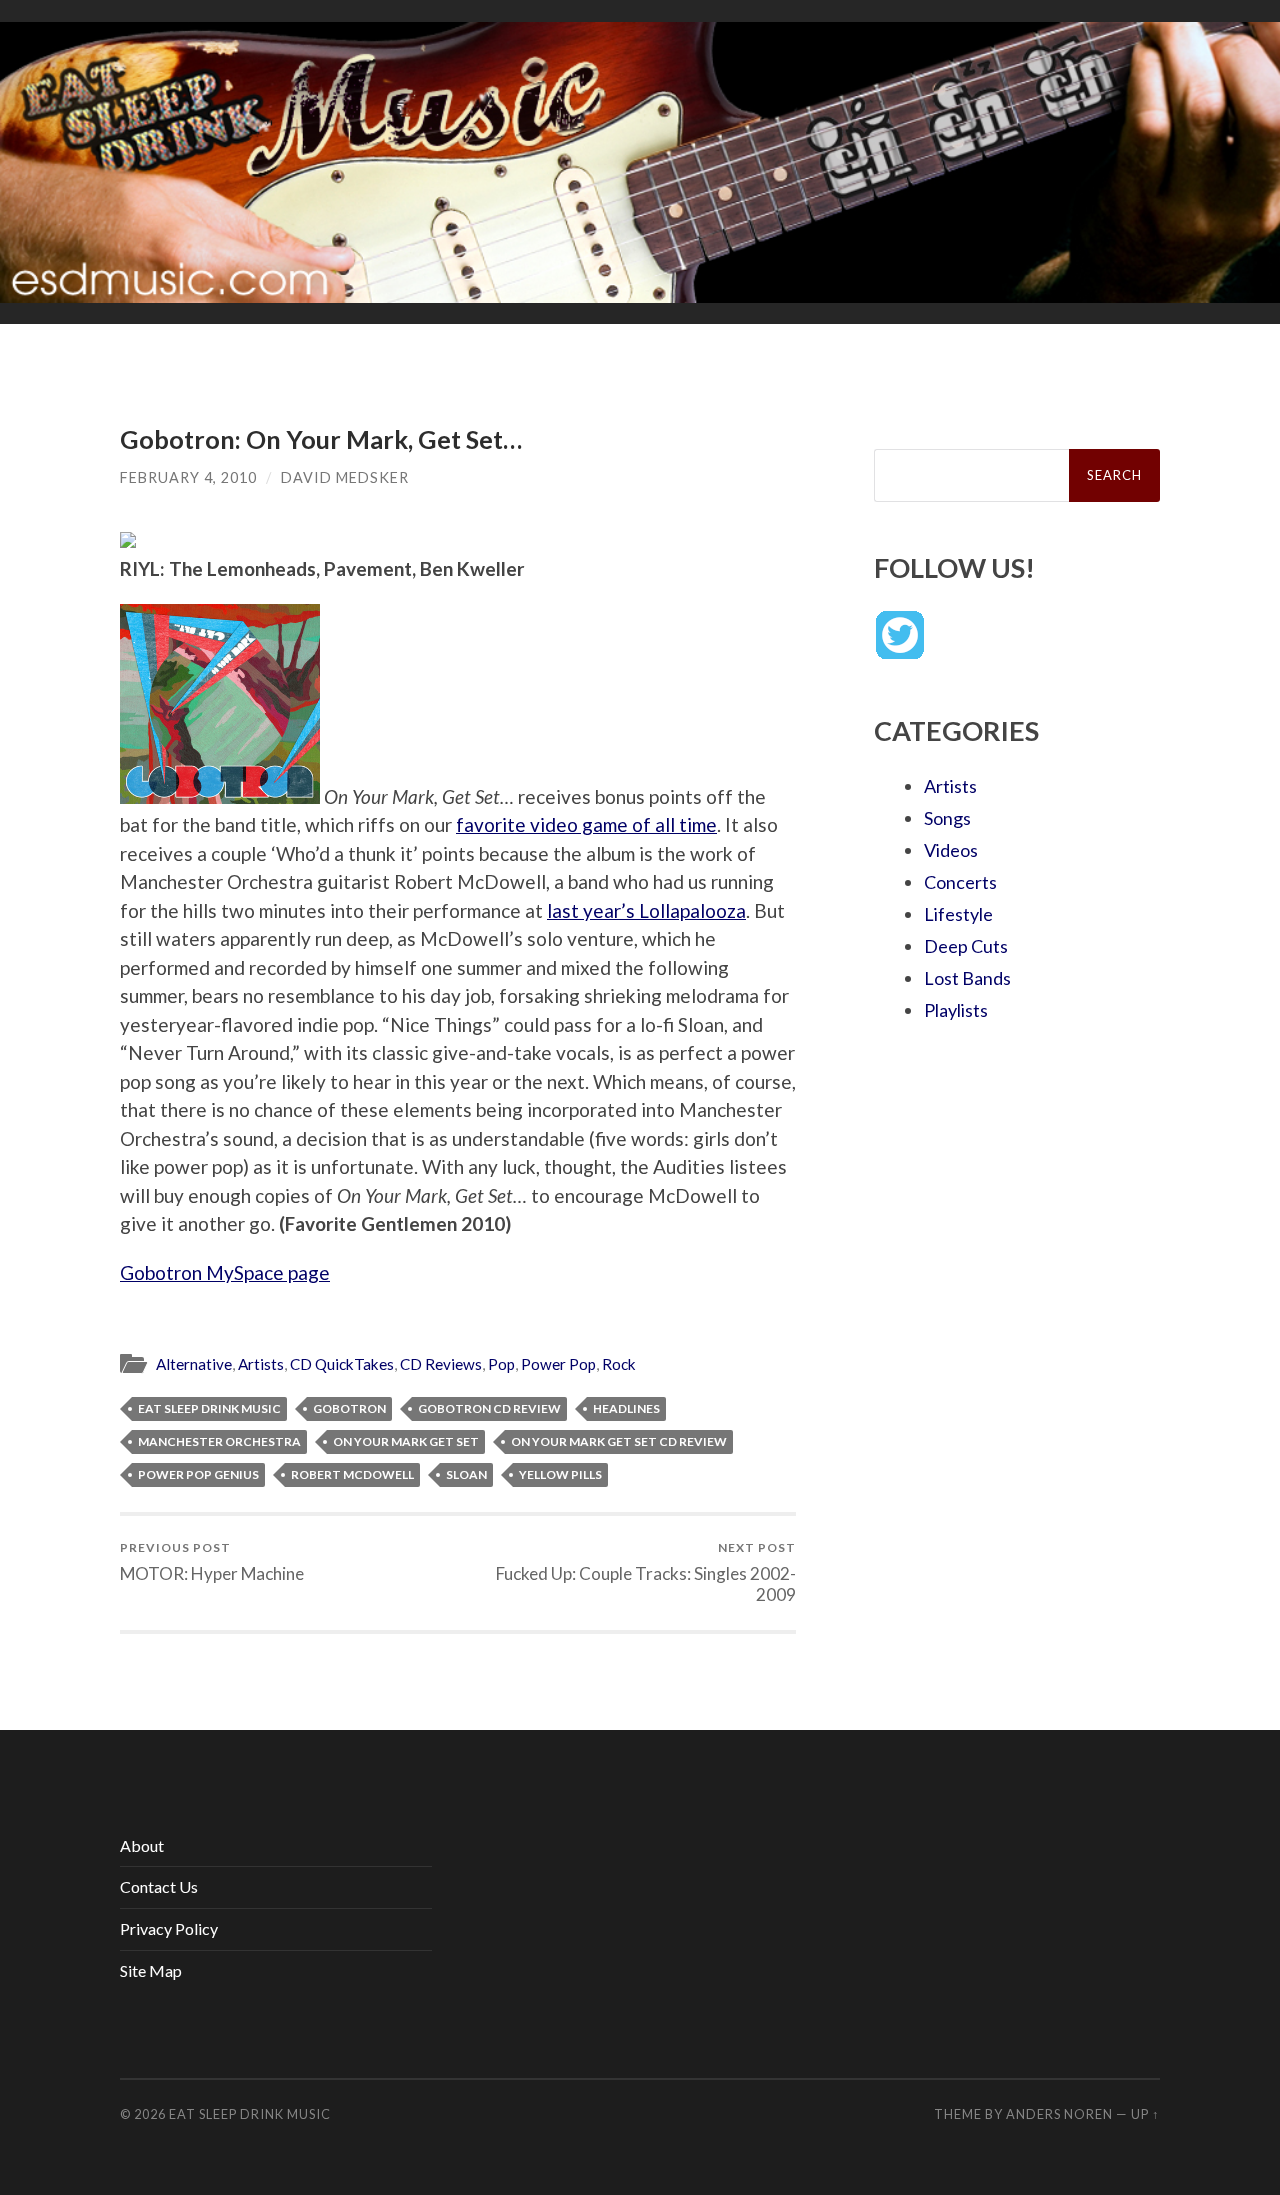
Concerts (960, 882)
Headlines (626, 1408)
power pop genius (198, 1474)
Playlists (956, 1010)
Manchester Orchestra (219, 1441)
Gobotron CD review (489, 1408)
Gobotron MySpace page (225, 1272)
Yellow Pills (560, 1474)
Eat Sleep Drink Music (209, 1408)
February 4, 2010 (188, 477)
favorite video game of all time (586, 824)
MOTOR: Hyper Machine (212, 1561)
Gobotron (349, 1408)
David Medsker (345, 477)
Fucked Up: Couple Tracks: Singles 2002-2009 (646, 1572)
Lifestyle (958, 914)
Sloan (466, 1474)
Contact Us (159, 1886)
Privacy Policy (169, 1928)
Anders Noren (1059, 2114)
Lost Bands (967, 978)
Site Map (151, 1970)
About (142, 1845)
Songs (947, 818)
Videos (951, 850)
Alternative (194, 1364)
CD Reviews (441, 1364)
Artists (261, 1364)
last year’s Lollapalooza (646, 910)
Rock (619, 1364)
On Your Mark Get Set (406, 1441)
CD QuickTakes (342, 1364)
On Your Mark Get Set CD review (619, 1441)
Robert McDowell (352, 1474)
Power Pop (558, 1364)
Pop (501, 1364)
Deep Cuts (966, 946)
